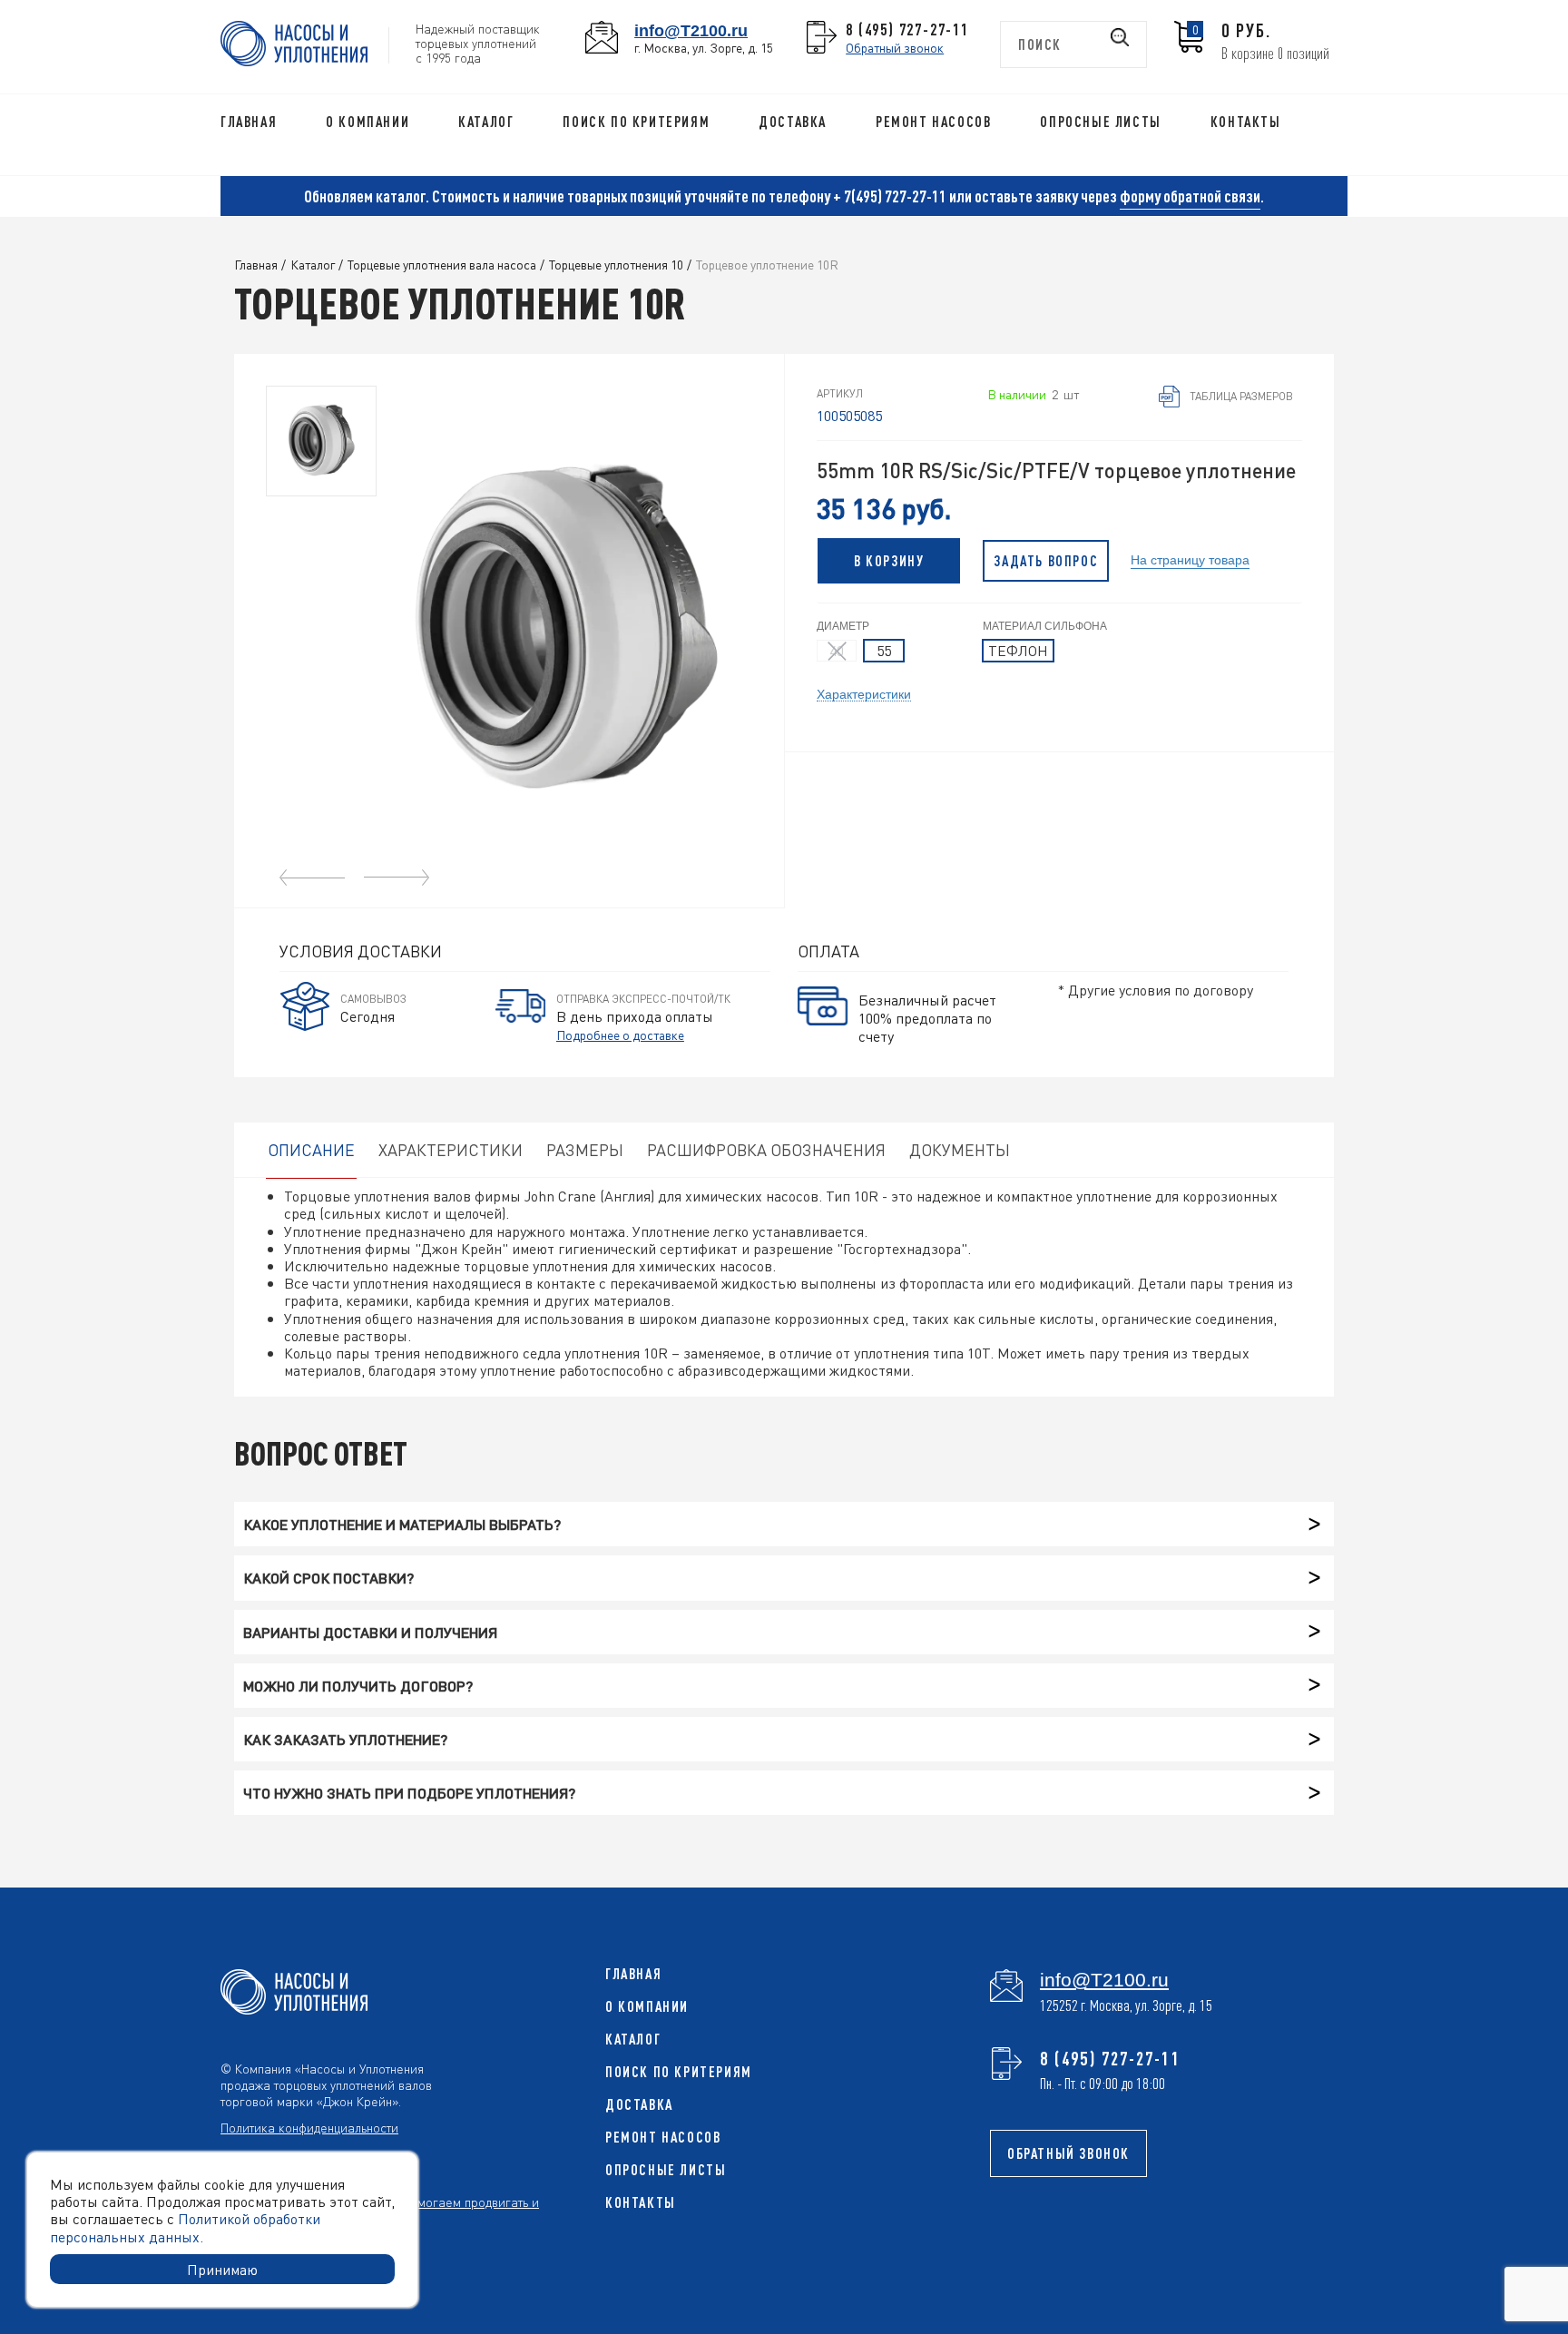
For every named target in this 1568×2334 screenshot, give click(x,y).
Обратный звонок (895, 47)
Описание (311, 1149)
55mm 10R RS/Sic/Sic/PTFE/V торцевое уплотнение (1056, 471)
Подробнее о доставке (620, 1035)
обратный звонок (1068, 2153)
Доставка (793, 122)
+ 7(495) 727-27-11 (890, 196)
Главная (249, 122)
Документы (960, 1149)
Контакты (1246, 122)
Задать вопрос (1046, 561)
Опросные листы (1100, 122)
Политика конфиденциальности (309, 2127)
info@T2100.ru (691, 30)
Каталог (486, 122)
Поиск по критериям (636, 122)
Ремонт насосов (933, 122)
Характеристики (864, 693)
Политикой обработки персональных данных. (185, 2227)
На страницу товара (1190, 559)
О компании (367, 122)
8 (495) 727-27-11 (907, 29)
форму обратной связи (1190, 196)
